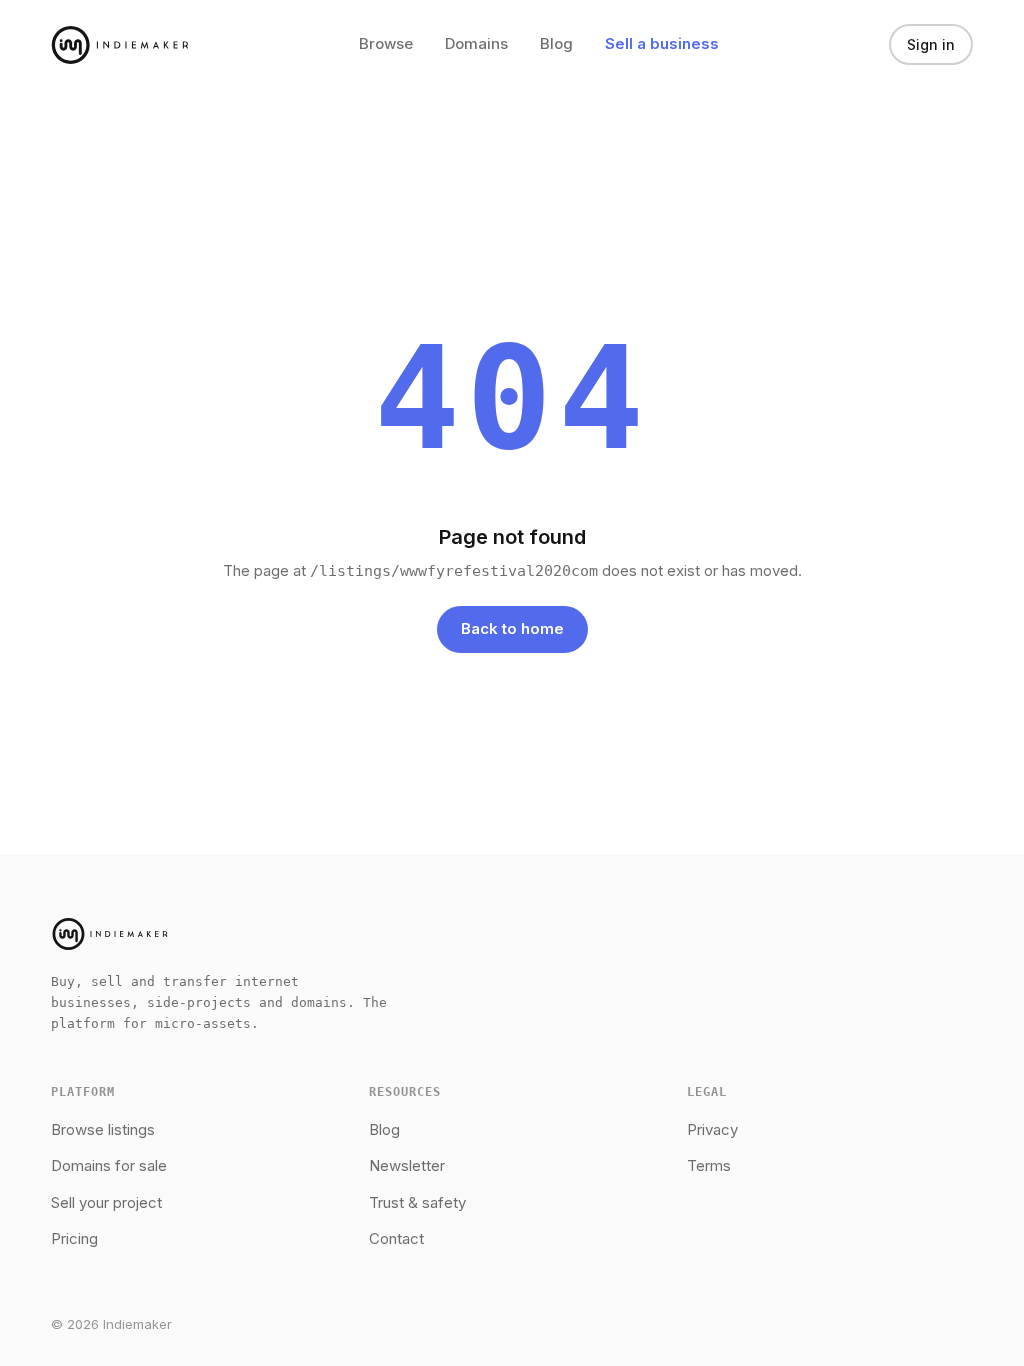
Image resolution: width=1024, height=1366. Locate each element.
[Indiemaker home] (120, 45)
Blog (556, 43)
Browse (386, 43)
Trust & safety (417, 1202)
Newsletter (407, 1165)
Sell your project (106, 1202)
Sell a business (662, 43)
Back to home (512, 628)
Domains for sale (109, 1165)
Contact (396, 1238)
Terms (709, 1165)
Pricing (74, 1238)
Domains (476, 43)
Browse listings (103, 1129)
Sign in (931, 44)
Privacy (712, 1129)
